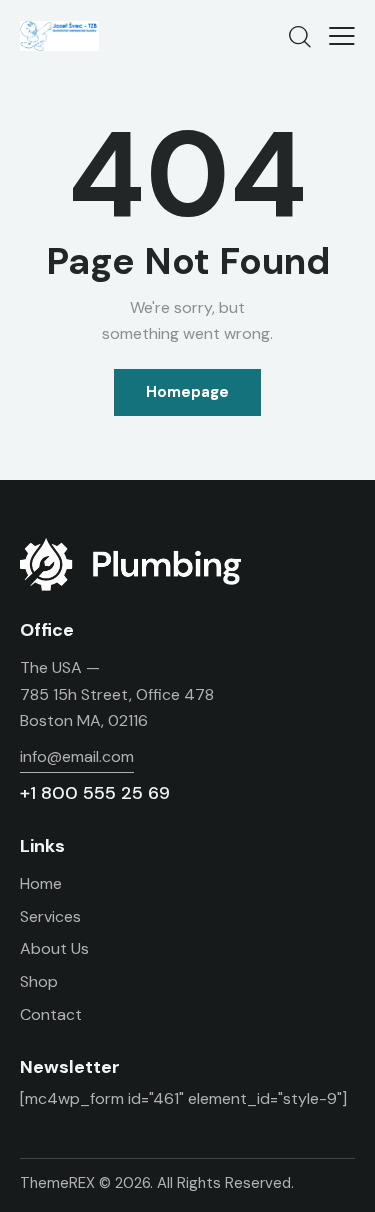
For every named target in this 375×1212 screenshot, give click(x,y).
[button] (342, 36)
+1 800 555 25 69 (95, 793)
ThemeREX (57, 1183)
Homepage (187, 392)
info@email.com (77, 756)
